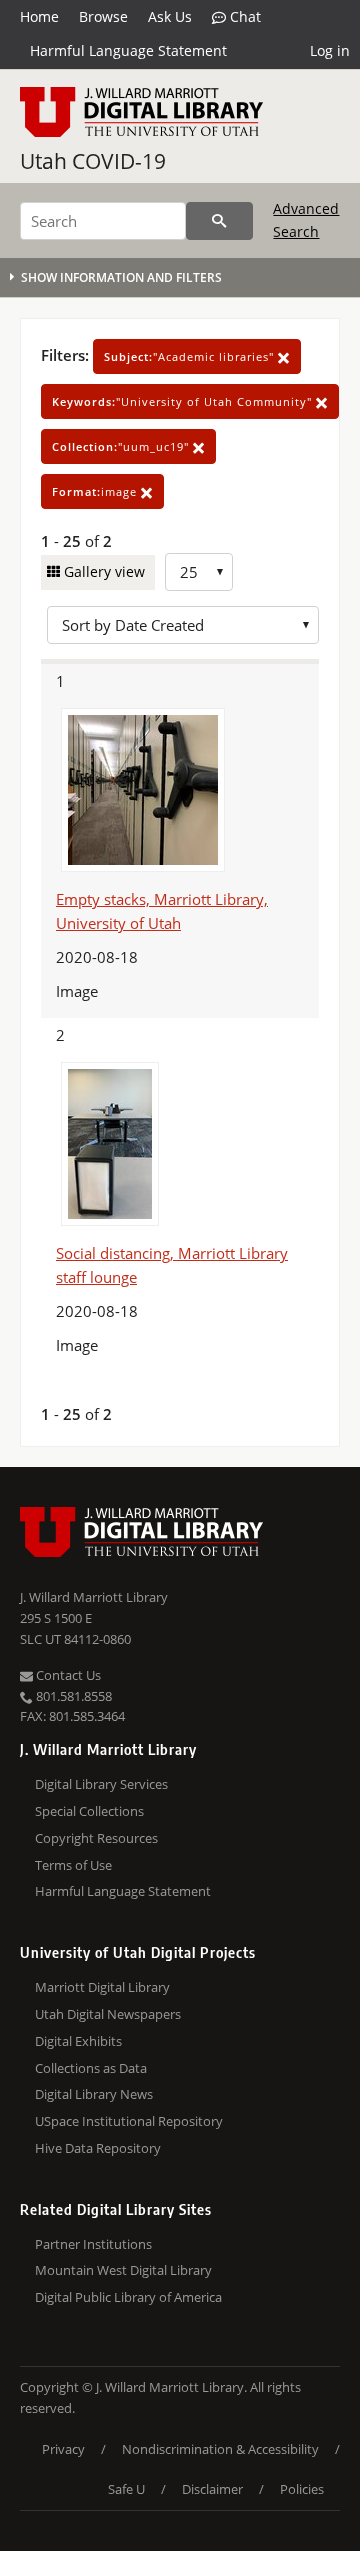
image (96, 491)
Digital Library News (94, 2094)
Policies (302, 2489)
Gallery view (102, 571)
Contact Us (67, 1675)
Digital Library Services (101, 1784)
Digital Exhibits (78, 2041)
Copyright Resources (96, 1838)
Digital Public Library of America (128, 2297)
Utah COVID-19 (93, 161)
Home (39, 16)
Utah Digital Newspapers (108, 2014)
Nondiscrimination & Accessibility (220, 2449)
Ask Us (170, 16)
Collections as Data (91, 2068)
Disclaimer (212, 2489)
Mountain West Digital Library (123, 2270)
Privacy (63, 2449)
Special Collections (89, 1811)
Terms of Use (73, 1865)
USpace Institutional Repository (129, 2121)
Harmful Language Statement (128, 50)
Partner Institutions (93, 2244)
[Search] (219, 221)
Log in (330, 50)
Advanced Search (306, 219)
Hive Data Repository (98, 2148)
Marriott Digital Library (102, 1987)
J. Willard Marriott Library (94, 1597)
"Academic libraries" (191, 356)
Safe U (126, 2489)
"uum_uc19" (122, 446)
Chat (243, 16)
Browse (103, 16)
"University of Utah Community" (184, 401)
